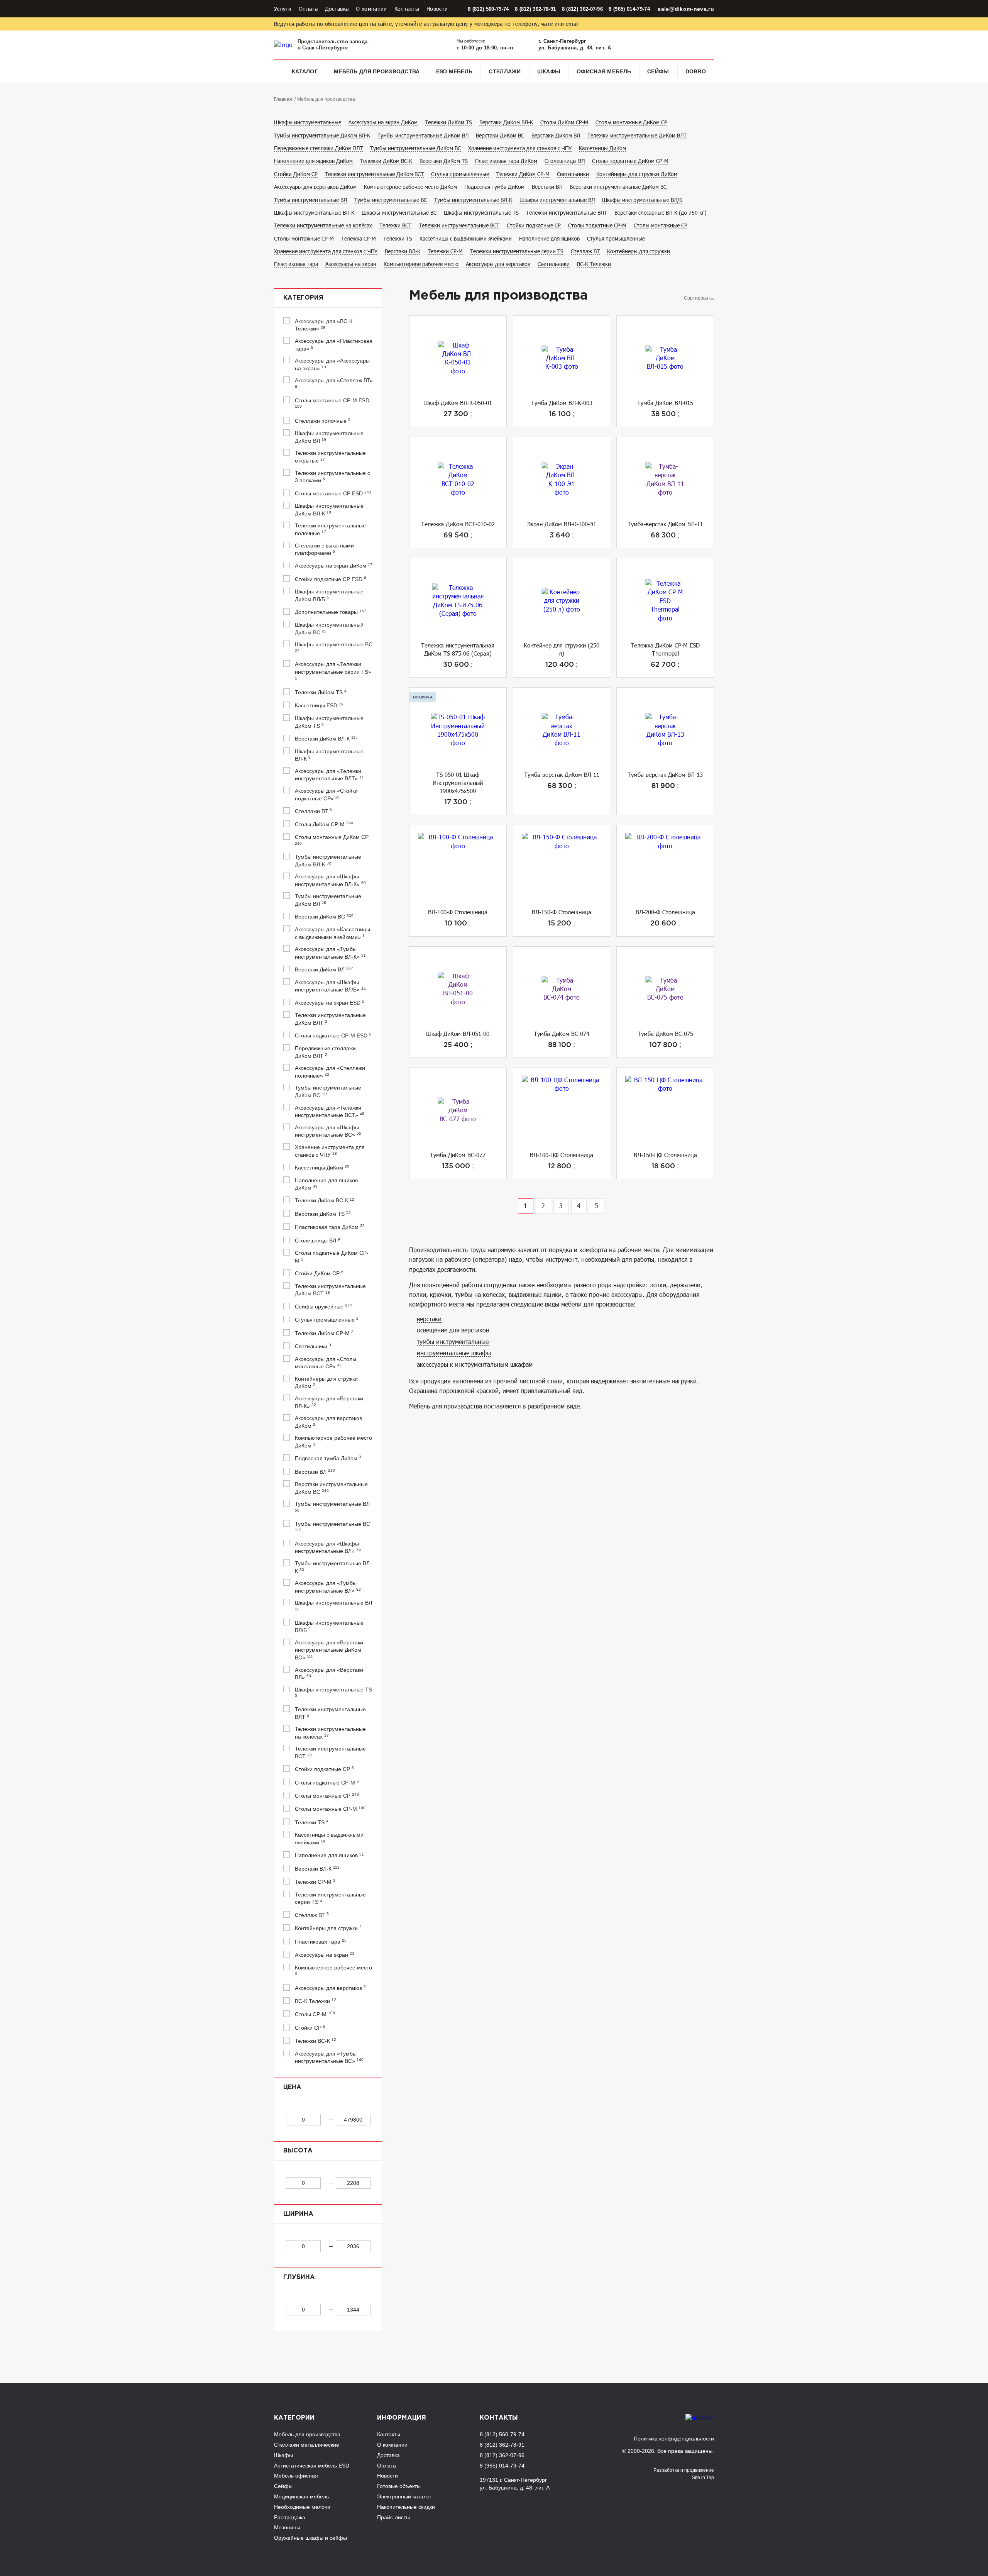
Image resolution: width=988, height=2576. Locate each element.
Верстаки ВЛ (547, 187)
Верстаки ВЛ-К (403, 251)
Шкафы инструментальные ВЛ (557, 200)
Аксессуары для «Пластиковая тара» (334, 345)
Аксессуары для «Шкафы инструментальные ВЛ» (328, 1547)
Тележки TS (398, 238)
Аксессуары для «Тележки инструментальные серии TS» (333, 670)
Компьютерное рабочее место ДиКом (410, 187)
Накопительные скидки (406, 2507)
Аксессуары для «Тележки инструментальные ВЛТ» (329, 775)
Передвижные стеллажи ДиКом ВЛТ (318, 148)
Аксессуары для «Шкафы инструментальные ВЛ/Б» (330, 986)
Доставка (337, 9)
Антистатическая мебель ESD (312, 2466)
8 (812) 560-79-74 (488, 9)
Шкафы (549, 71)
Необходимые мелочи (302, 2507)
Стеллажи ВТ (313, 811)
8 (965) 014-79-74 (629, 9)
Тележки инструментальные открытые (330, 457)
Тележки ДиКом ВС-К (386, 161)
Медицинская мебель (301, 2496)
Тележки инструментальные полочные (330, 529)
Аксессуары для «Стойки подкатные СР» (326, 795)
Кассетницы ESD (319, 705)
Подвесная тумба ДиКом (494, 187)
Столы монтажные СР (661, 225)
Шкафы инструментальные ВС (399, 213)
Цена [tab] (292, 2087)
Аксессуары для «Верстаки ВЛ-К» (329, 1402)
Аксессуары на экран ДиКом (383, 122)
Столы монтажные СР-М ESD (332, 403)
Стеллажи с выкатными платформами (324, 549)
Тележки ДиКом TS (448, 122)
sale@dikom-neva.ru (686, 9)
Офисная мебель (604, 71)
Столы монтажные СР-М (304, 238)
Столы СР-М (315, 2014)
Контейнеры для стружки (639, 251)
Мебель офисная (296, 2476)
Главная (283, 99)
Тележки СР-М (445, 251)
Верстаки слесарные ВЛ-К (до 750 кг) (660, 213)
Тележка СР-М (359, 238)
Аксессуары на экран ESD (330, 1002)
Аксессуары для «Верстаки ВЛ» (329, 1674)
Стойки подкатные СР (534, 225)
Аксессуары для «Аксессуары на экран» (332, 364)
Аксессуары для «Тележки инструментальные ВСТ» (330, 1112)
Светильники (573, 174)
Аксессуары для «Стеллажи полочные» (330, 1072)
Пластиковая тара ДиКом (506, 161)
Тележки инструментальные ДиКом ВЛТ (637, 135)
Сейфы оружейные (323, 1306)
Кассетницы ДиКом (602, 148)
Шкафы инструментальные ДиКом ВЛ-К (329, 510)
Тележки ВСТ (395, 225)
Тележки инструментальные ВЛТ (567, 213)
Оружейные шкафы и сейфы (310, 2538)
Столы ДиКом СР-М (564, 122)
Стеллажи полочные (323, 421)
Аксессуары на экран (351, 264)
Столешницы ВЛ (565, 161)
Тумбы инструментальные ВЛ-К (473, 200)
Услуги (283, 9)
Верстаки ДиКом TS (444, 161)
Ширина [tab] (298, 2214)
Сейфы (658, 71)
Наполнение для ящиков (549, 238)
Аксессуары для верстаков (498, 264)
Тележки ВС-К (316, 2041)
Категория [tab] (303, 298)
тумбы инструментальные (453, 1341)
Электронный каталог (404, 2496)
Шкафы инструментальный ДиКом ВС (329, 629)
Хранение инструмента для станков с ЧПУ (520, 148)
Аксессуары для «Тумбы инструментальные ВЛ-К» (330, 953)
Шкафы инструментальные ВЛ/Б (642, 200)
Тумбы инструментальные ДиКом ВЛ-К (322, 135)
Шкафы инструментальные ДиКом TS (329, 722)
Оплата (308, 9)
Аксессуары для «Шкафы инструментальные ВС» (328, 1131)
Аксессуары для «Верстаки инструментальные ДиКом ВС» (329, 1650)
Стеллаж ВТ (585, 251)
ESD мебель (454, 71)
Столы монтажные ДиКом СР (631, 122)
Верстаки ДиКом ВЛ (556, 135)
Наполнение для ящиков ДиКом (313, 161)
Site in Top (703, 2478)
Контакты (407, 9)
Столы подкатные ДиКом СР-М (630, 161)
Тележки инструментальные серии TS (517, 251)
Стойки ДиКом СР (296, 174)
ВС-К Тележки (594, 264)
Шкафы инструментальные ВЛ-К (314, 213)
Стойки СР (310, 2028)
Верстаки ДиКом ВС (500, 135)
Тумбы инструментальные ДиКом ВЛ (423, 135)
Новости (437, 9)
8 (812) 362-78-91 (535, 9)
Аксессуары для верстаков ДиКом (315, 187)
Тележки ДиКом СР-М (523, 174)
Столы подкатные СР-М (597, 225)
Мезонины (287, 2527)
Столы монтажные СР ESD (333, 493)
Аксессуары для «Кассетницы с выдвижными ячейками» (332, 933)
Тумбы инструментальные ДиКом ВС (415, 148)
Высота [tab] (298, 2151)
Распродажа (290, 2517)
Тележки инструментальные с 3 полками (332, 477)
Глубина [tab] (299, 2277)
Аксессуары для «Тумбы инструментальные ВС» (329, 2057)
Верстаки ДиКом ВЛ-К (506, 122)
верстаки (429, 1319)
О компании (371, 9)
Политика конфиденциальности (674, 2439)
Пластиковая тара (296, 264)
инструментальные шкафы (454, 1353)
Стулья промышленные (460, 174)
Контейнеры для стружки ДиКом (637, 174)
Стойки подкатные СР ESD (331, 579)
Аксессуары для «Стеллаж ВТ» (334, 383)
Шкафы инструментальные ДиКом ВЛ (329, 437)
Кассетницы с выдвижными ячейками (466, 238)
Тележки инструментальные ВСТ (459, 225)
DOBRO (696, 71)
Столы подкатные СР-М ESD (333, 1035)
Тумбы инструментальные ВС (391, 200)
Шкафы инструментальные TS (481, 213)
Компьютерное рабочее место (421, 264)
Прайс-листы (393, 2517)
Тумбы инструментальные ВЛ (310, 200)
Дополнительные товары (331, 612)
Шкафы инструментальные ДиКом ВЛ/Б (329, 595)
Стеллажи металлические (307, 2445)
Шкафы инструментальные (308, 122)
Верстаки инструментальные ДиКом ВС (618, 187)
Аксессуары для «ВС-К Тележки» (324, 325)
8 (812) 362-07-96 (582, 9)
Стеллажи (505, 71)
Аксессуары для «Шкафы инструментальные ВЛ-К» (330, 880)
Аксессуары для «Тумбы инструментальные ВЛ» (328, 1587)
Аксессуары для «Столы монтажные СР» (326, 1363)
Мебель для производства (377, 71)
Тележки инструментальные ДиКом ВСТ (374, 174)
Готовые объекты (399, 2486)
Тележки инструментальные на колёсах (323, 225)
